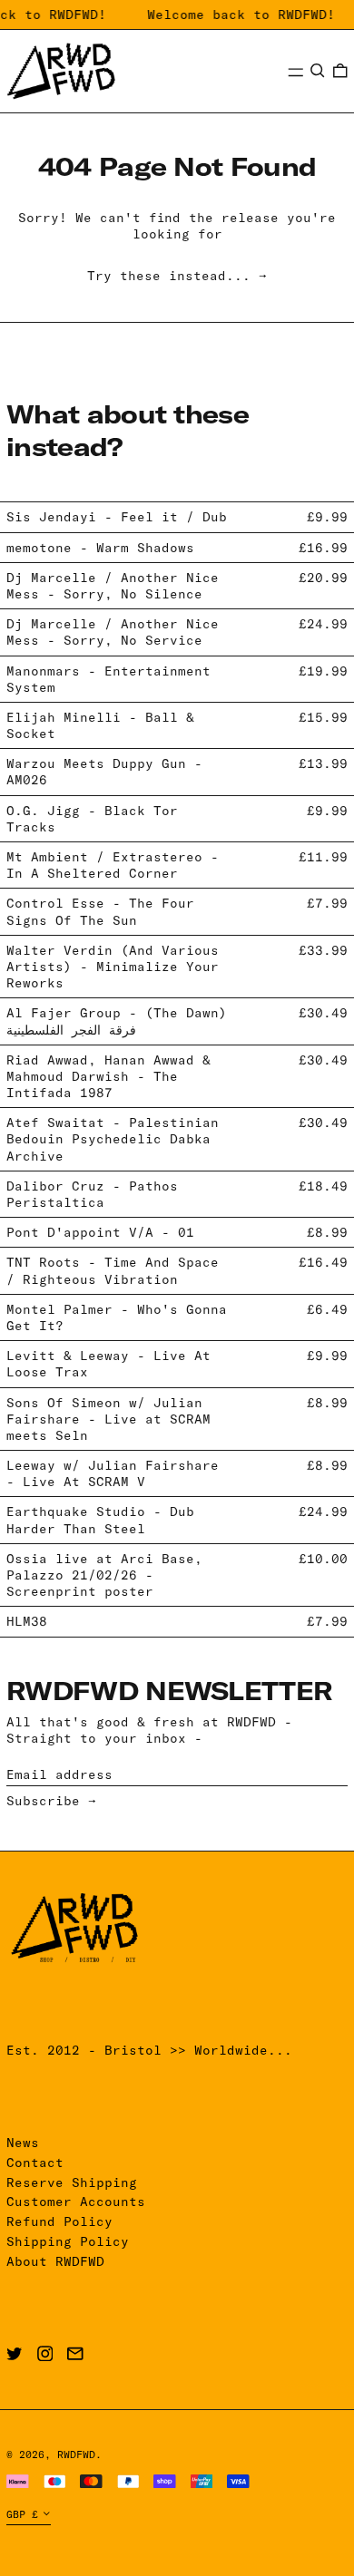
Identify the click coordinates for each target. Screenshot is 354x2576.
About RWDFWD (55, 2261)
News (23, 2143)
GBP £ (22, 2514)
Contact (35, 2163)
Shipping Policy (68, 2241)
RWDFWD (76, 2454)
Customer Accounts (76, 2202)
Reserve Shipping (72, 2182)
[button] (318, 71)
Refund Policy (59, 2221)
